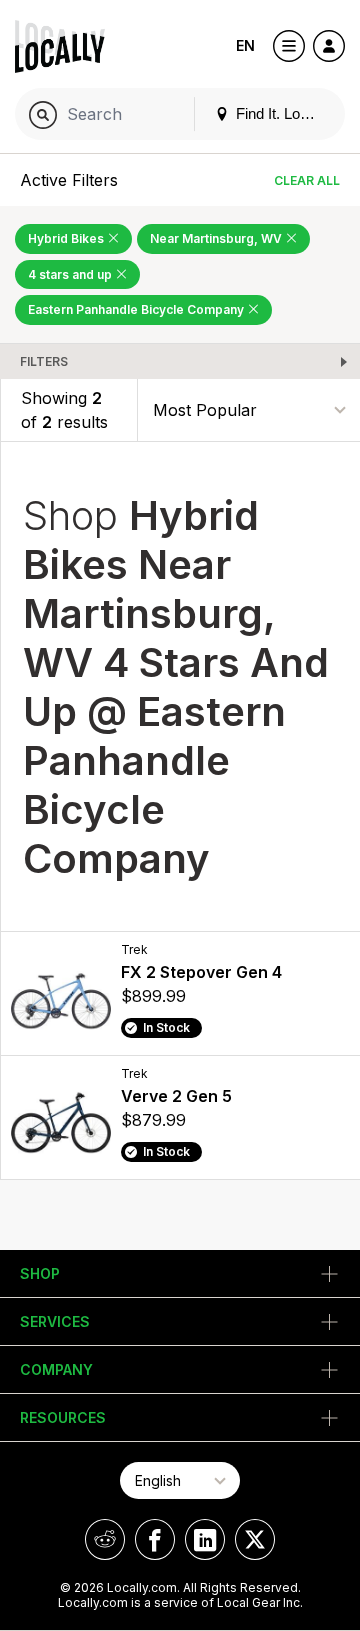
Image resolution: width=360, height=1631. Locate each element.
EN (245, 45)
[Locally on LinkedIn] (205, 1539)
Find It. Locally (281, 113)
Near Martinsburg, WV (217, 238)
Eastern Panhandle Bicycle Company (137, 309)
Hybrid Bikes (67, 238)
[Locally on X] (255, 1539)
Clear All (307, 180)
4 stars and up (71, 274)
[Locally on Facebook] (155, 1539)
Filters (44, 361)
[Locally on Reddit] (105, 1539)
